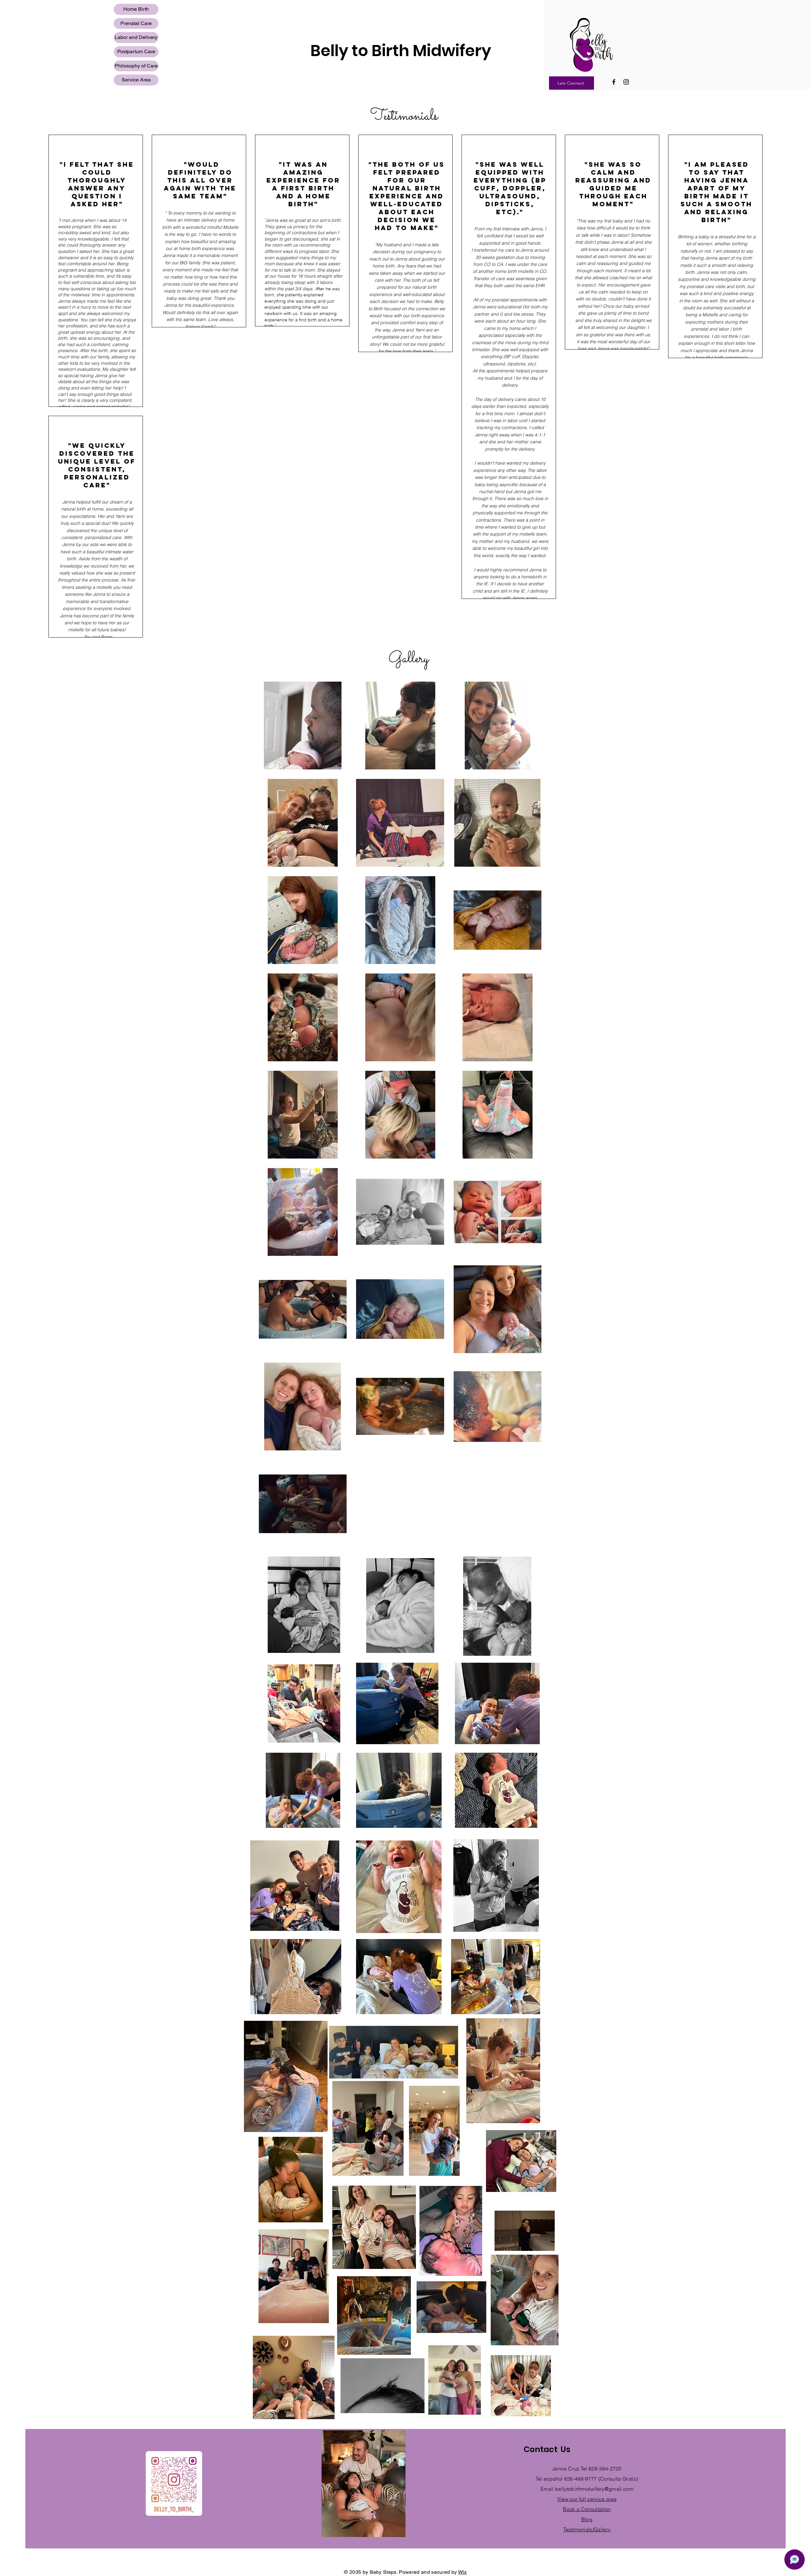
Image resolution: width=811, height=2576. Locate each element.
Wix (463, 2572)
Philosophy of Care (136, 66)
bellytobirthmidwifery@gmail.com (594, 2489)
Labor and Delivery (136, 37)
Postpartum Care (136, 51)
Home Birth (136, 9)
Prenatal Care (136, 23)
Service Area (136, 80)
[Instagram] (626, 82)
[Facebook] (614, 82)
